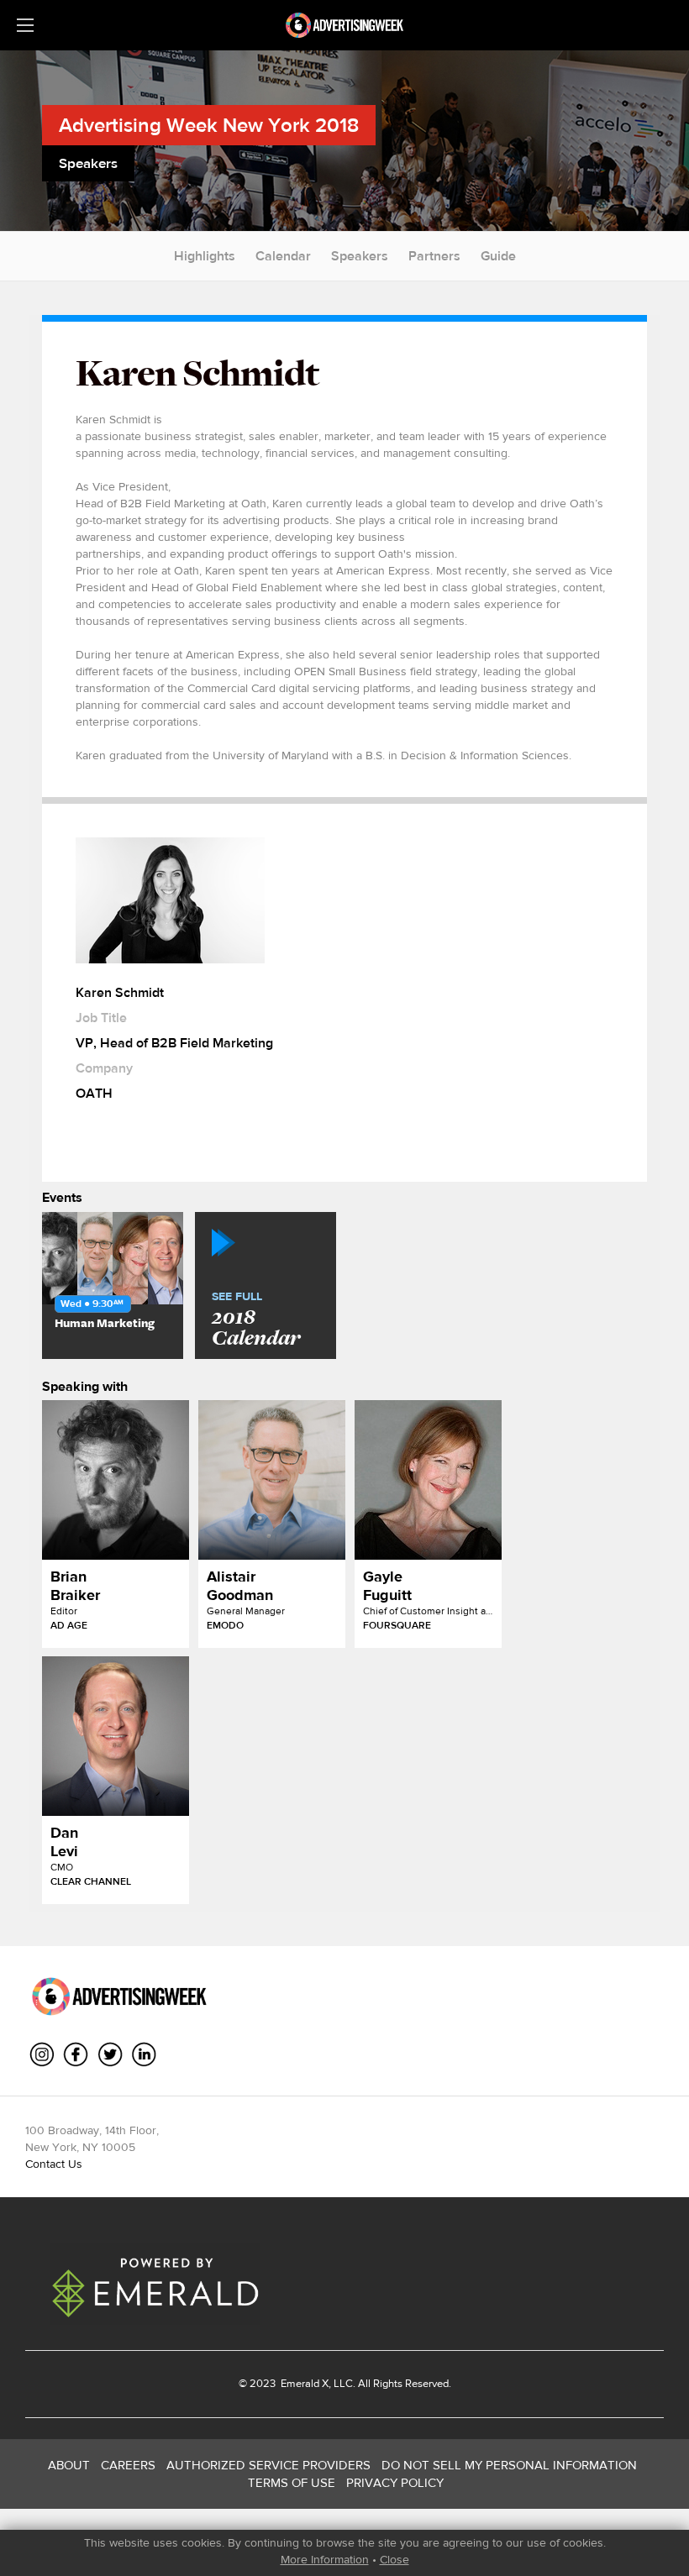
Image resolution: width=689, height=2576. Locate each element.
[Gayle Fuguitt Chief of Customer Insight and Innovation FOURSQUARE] (428, 1480)
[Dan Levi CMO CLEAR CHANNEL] (116, 1736)
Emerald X (303, 2383)
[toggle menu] (25, 25)
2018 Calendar (256, 1320)
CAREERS (128, 2465)
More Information (325, 2559)
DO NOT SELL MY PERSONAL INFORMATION (509, 2465)
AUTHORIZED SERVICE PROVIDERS (268, 2465)
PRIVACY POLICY (395, 2482)
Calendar (283, 256)
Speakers (360, 256)
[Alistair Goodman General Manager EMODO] (272, 1480)
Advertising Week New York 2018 (209, 125)
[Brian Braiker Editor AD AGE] (116, 1480)
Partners (434, 256)
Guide (498, 256)
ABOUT (69, 2465)
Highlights (205, 256)
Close (394, 2559)
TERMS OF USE (292, 2482)
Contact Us (54, 2164)
